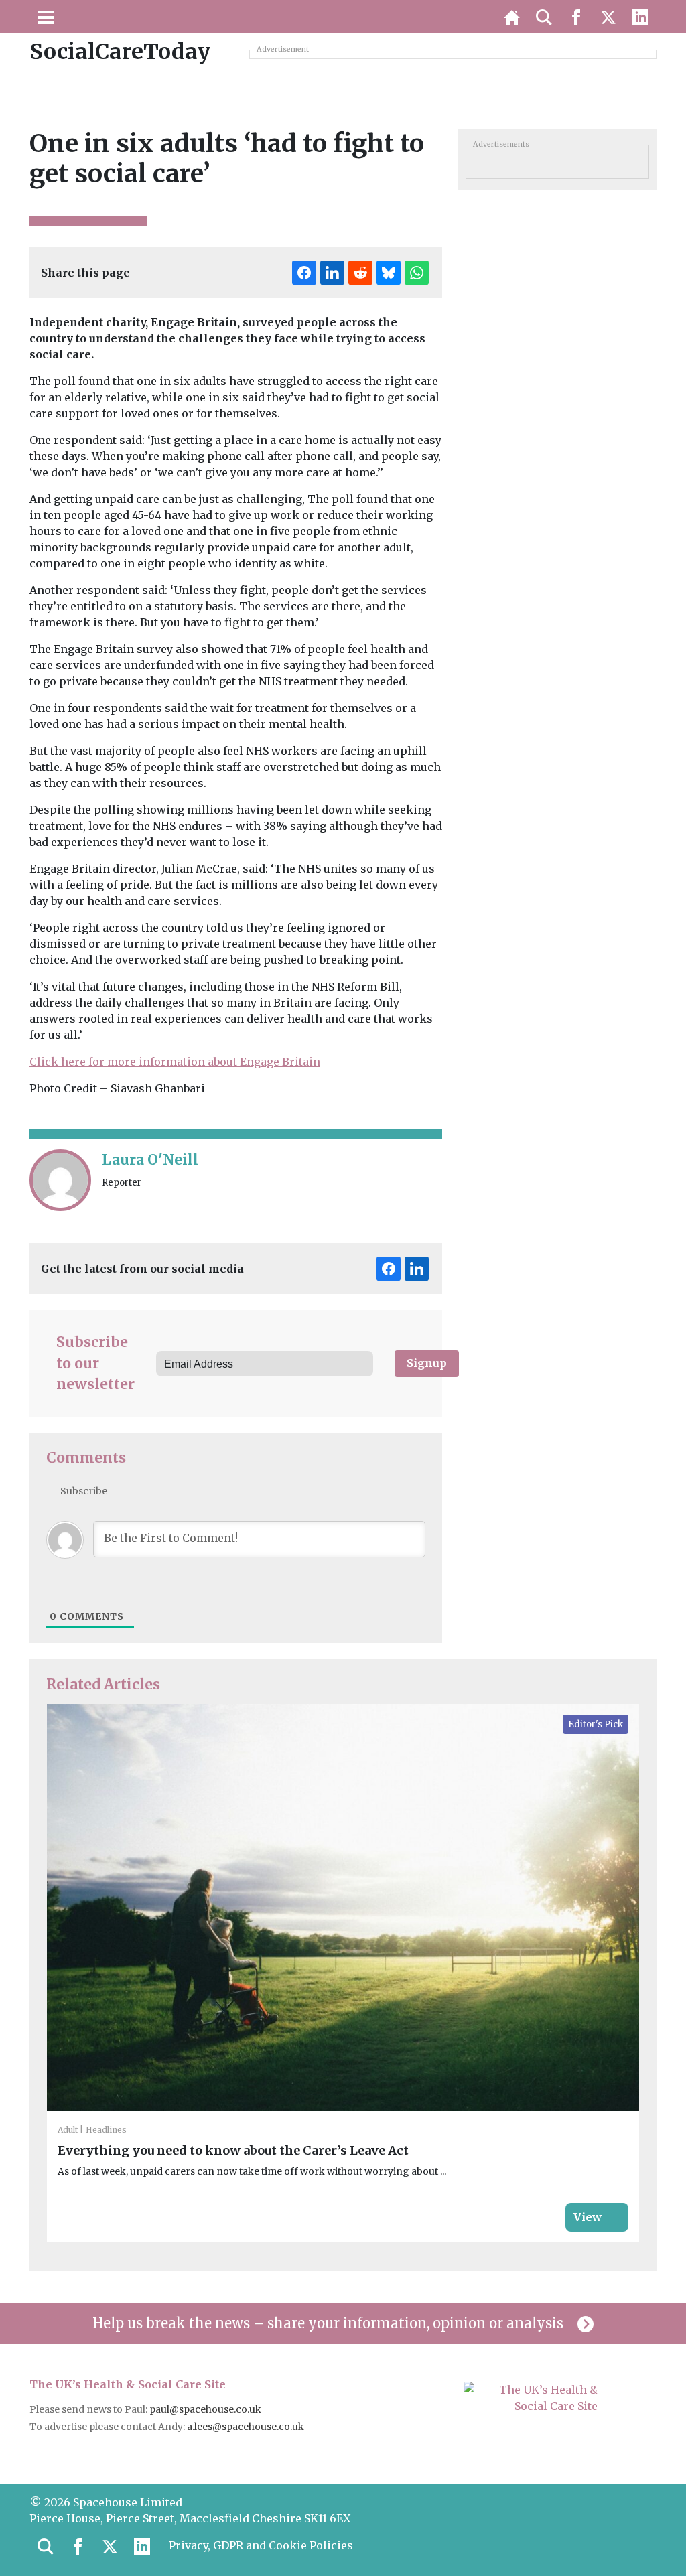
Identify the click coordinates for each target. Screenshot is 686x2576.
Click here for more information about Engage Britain (175, 1062)
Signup (427, 1363)
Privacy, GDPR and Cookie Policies (261, 2545)
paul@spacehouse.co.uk (206, 2409)
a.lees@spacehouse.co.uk (247, 2427)
